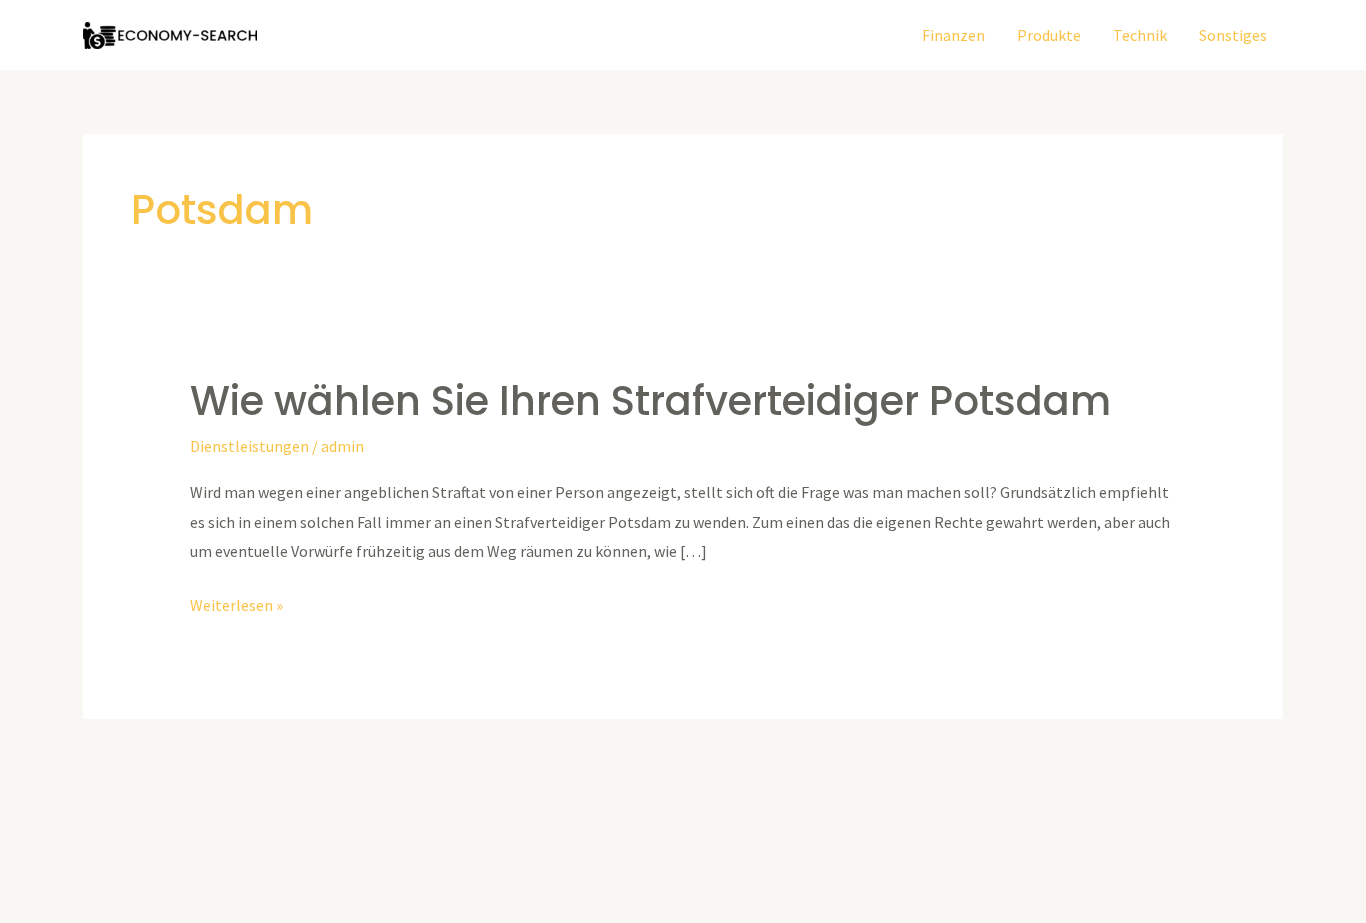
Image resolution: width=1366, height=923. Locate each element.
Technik (1140, 35)
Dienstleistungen (249, 446)
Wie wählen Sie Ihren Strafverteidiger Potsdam (650, 401)
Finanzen (953, 35)
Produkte (1049, 35)
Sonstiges (1233, 35)
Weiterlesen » (236, 603)
